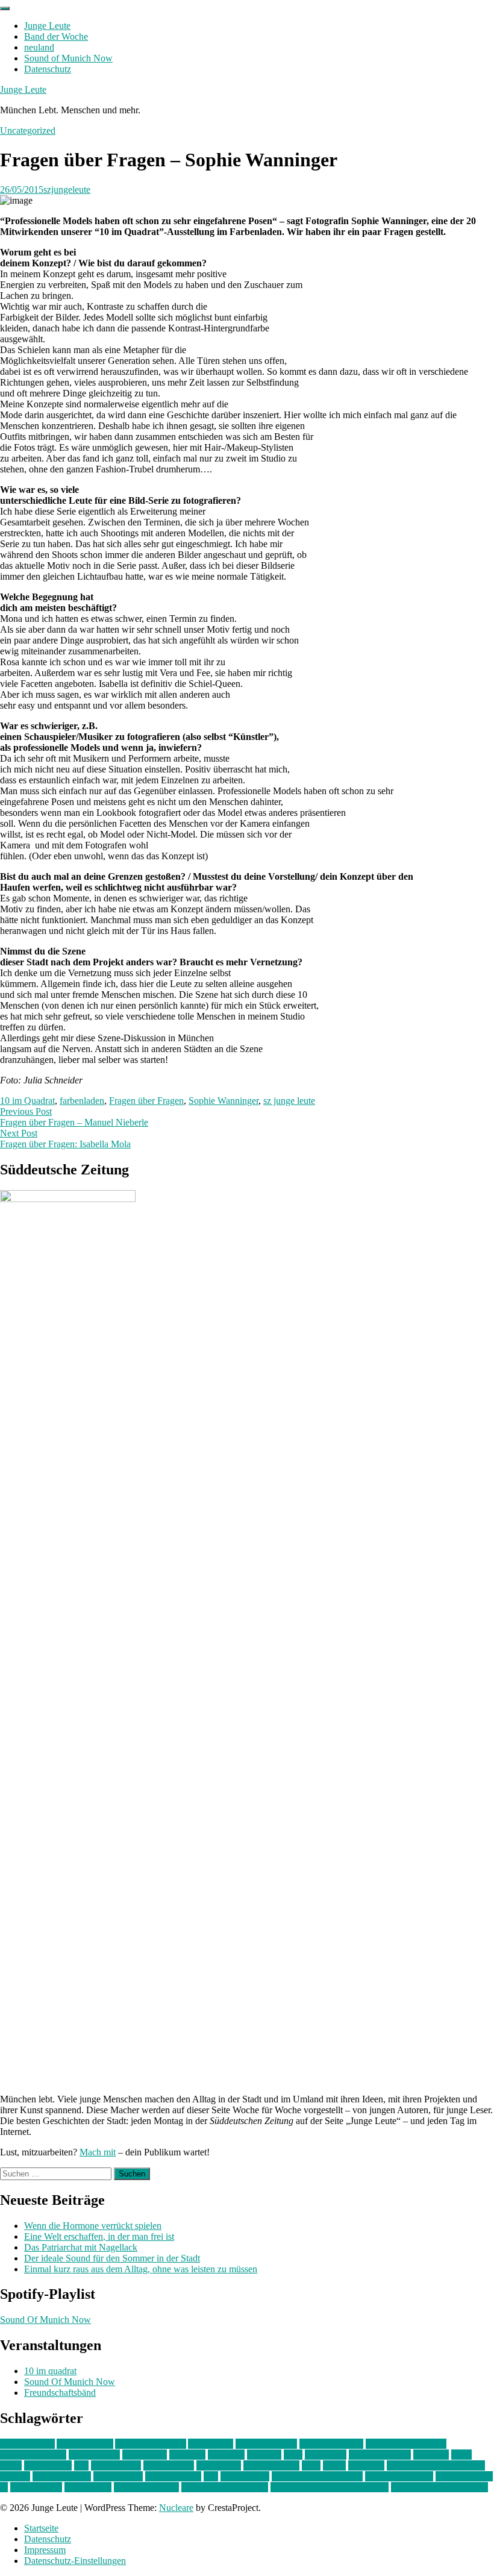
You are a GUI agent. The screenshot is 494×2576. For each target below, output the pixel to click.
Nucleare (176, 2508)
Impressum (45, 2550)
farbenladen (82, 1101)
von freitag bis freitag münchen (330, 2487)
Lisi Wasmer (48, 2465)
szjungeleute (67, 190)
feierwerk (187, 2455)
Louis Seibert (169, 2465)
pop (211, 2476)
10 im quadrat (50, 2371)
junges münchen (380, 2455)
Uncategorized (28, 130)
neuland (39, 47)
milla (311, 2465)
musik (334, 2465)
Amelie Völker (85, 2444)
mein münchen (271, 2465)
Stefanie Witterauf (399, 2476)
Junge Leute (47, 26)
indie (293, 2455)
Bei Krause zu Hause (406, 2444)
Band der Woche (56, 36)
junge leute (326, 2455)
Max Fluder (219, 2465)
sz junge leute (289, 1101)
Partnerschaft (118, 2476)
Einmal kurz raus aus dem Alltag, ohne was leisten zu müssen (141, 2269)
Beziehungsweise (33, 2455)
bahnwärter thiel (266, 2444)
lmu (81, 2465)
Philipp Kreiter (173, 2476)
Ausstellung (211, 2444)
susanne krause (464, 2476)
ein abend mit (94, 2455)
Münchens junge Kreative (436, 2465)
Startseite (41, 2528)
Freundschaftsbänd (60, 2393)
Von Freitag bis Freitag (225, 2487)
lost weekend (116, 2465)
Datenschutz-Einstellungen (75, 2561)
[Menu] (5, 8)
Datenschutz (48, 69)
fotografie (226, 2455)
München (366, 2465)
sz (4, 2487)
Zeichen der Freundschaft (439, 2487)
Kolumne (431, 2455)
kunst (461, 2455)
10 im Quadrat (27, 1101)
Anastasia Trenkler (151, 2444)
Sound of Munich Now (68, 58)
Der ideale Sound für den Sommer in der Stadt (112, 2258)
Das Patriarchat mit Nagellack (81, 2247)
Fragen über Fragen (146, 1101)
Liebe (11, 2465)
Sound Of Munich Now (45, 2320)
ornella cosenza (62, 2476)
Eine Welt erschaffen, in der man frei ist (99, 2236)
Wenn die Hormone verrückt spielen (93, 2226)
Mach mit (98, 2152)
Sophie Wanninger (224, 1101)
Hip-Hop (264, 2455)
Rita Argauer (245, 2476)
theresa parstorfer (146, 2487)
